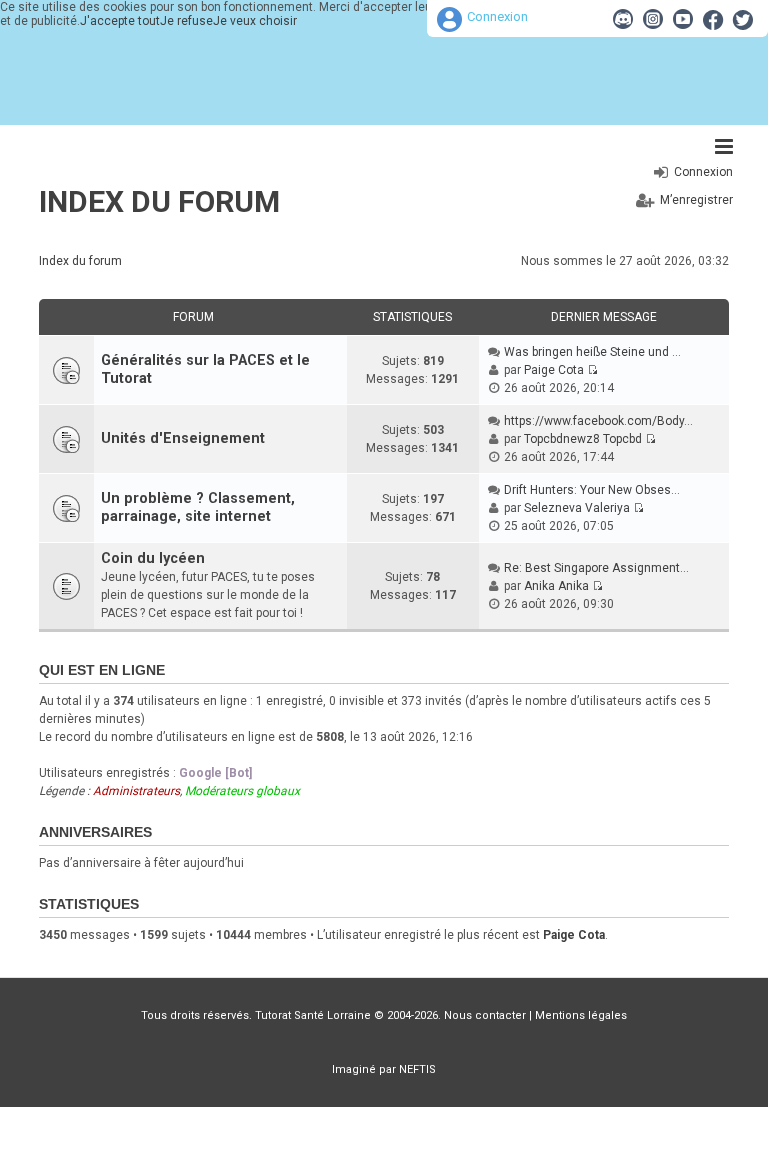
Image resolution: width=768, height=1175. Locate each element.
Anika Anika (556, 586)
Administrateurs (136, 791)
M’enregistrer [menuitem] (696, 200)
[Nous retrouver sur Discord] (623, 19)
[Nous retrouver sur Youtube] (683, 19)
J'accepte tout (120, 21)
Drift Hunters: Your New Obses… (592, 490)
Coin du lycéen (153, 558)
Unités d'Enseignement (183, 438)
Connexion (497, 16)
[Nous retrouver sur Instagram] (653, 19)
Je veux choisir (255, 21)
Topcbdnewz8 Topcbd (583, 439)
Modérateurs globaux (242, 791)
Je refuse (186, 21)
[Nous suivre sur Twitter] (743, 19)
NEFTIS (417, 1069)
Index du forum (159, 201)
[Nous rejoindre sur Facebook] (713, 19)
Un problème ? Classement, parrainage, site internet (198, 507)
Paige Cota (554, 370)
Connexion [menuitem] (703, 172)
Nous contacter (485, 1015)
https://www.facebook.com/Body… (598, 421)
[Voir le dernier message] (592, 370)
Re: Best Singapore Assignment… (596, 568)
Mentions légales (581, 1015)
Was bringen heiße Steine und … (592, 352)
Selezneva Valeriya (577, 508)
